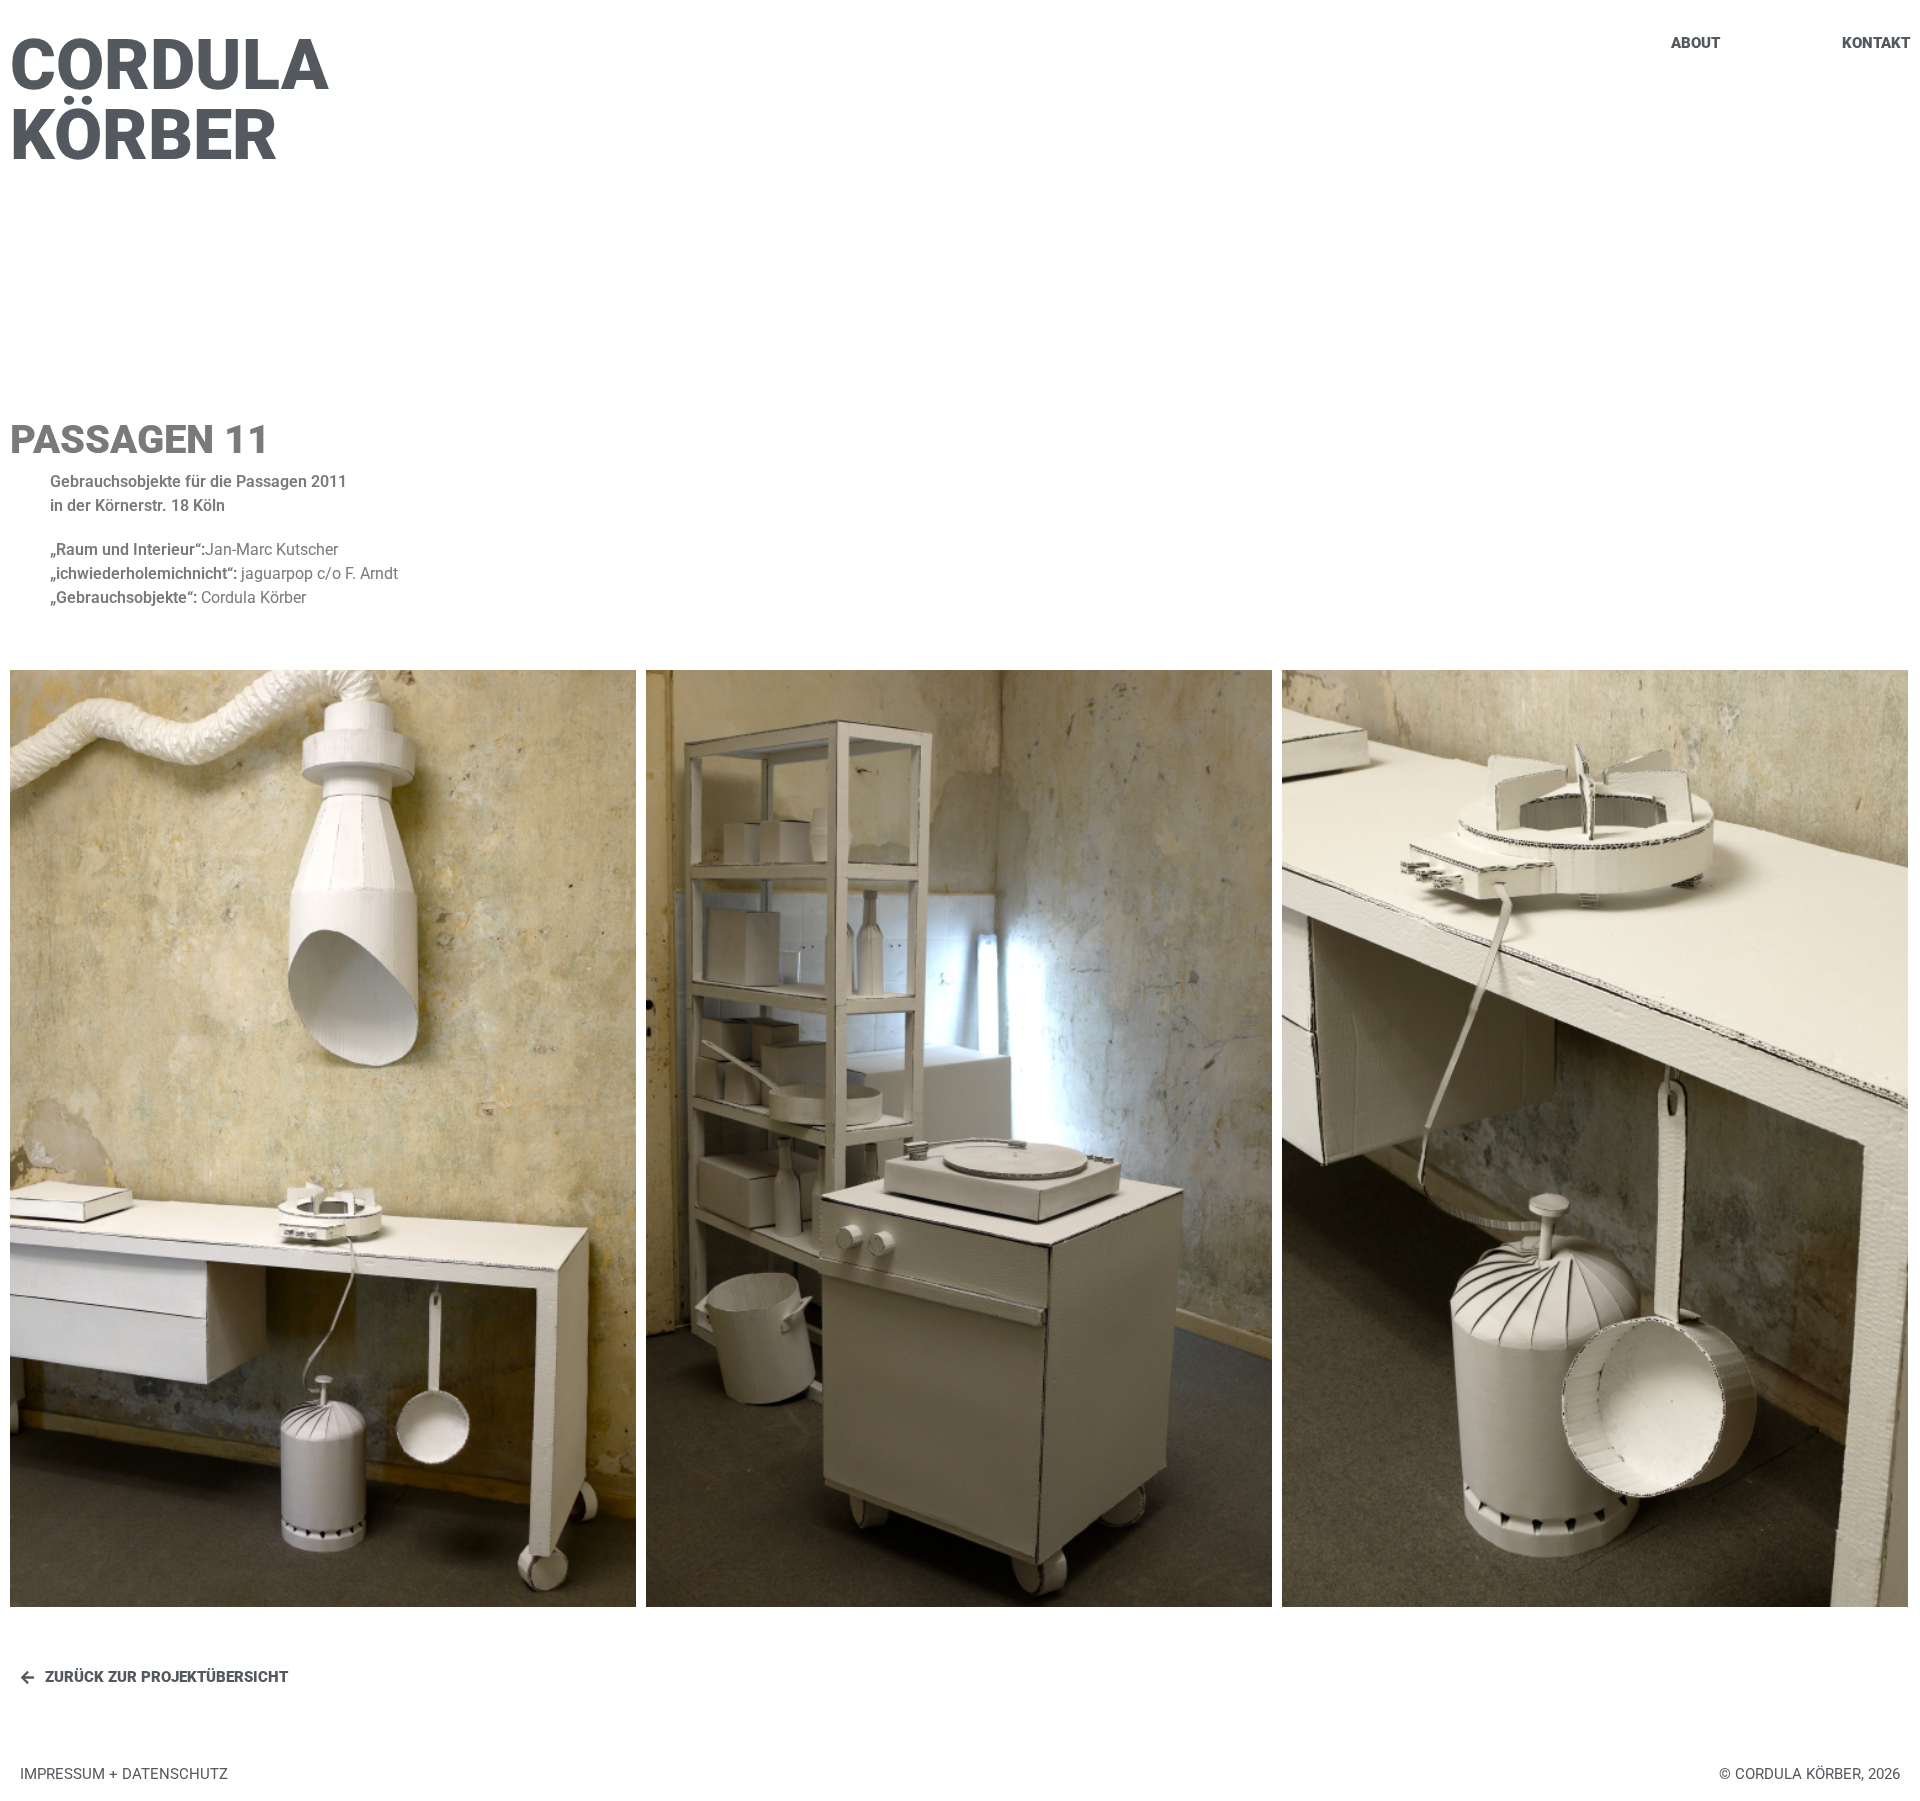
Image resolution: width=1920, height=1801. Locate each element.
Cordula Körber (169, 100)
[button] (1809, 1774)
